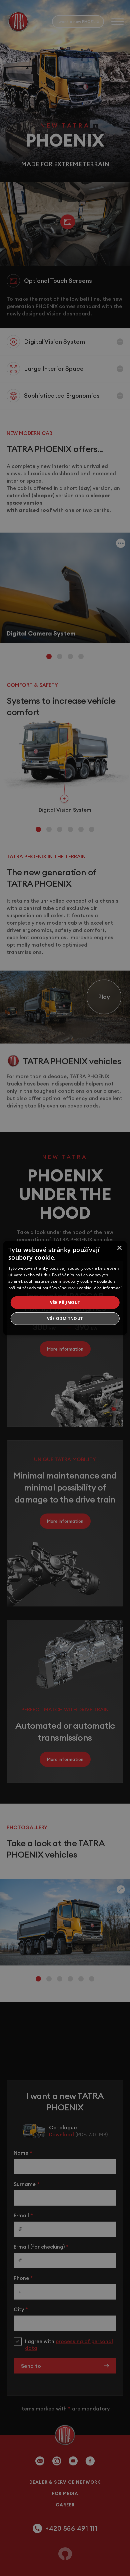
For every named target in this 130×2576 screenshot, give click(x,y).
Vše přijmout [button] (65, 1302)
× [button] (119, 1248)
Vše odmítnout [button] (65, 1318)
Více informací (107, 1288)
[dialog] (65, 1288)
